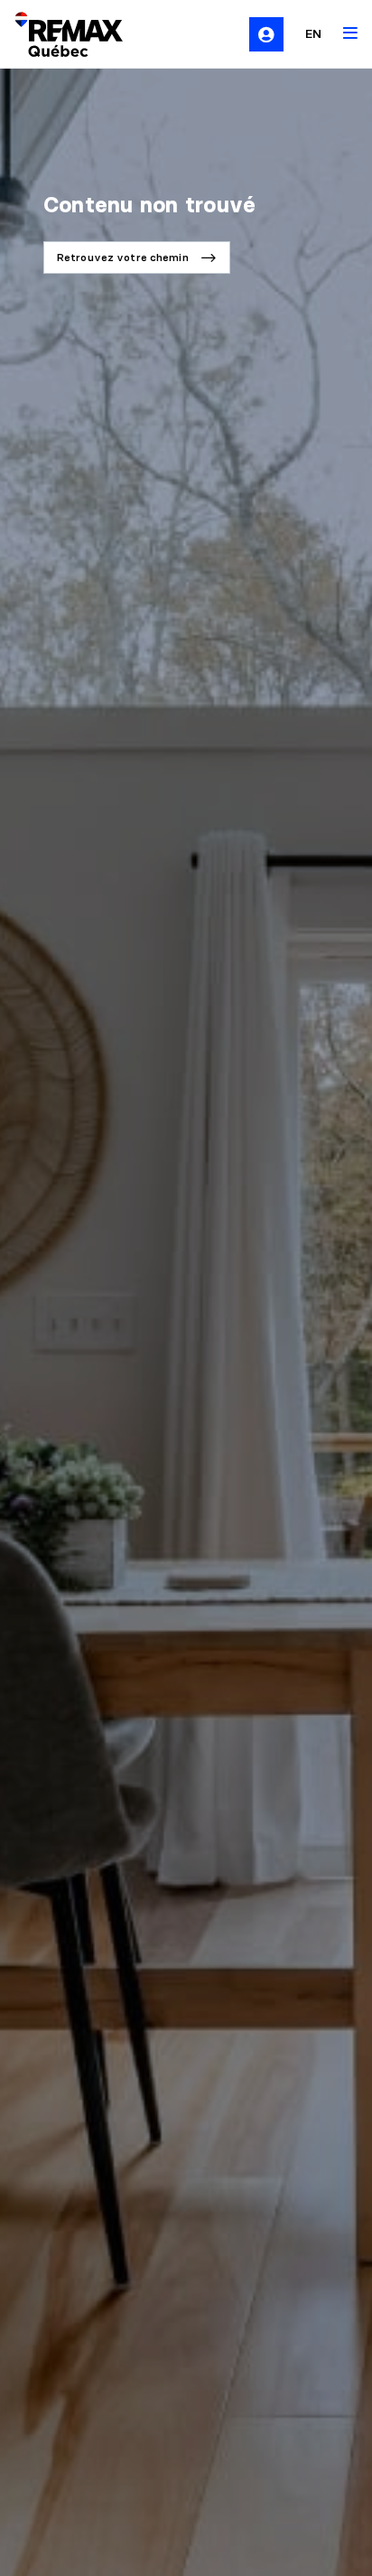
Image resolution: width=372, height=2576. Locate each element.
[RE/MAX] (58, 34)
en (313, 33)
